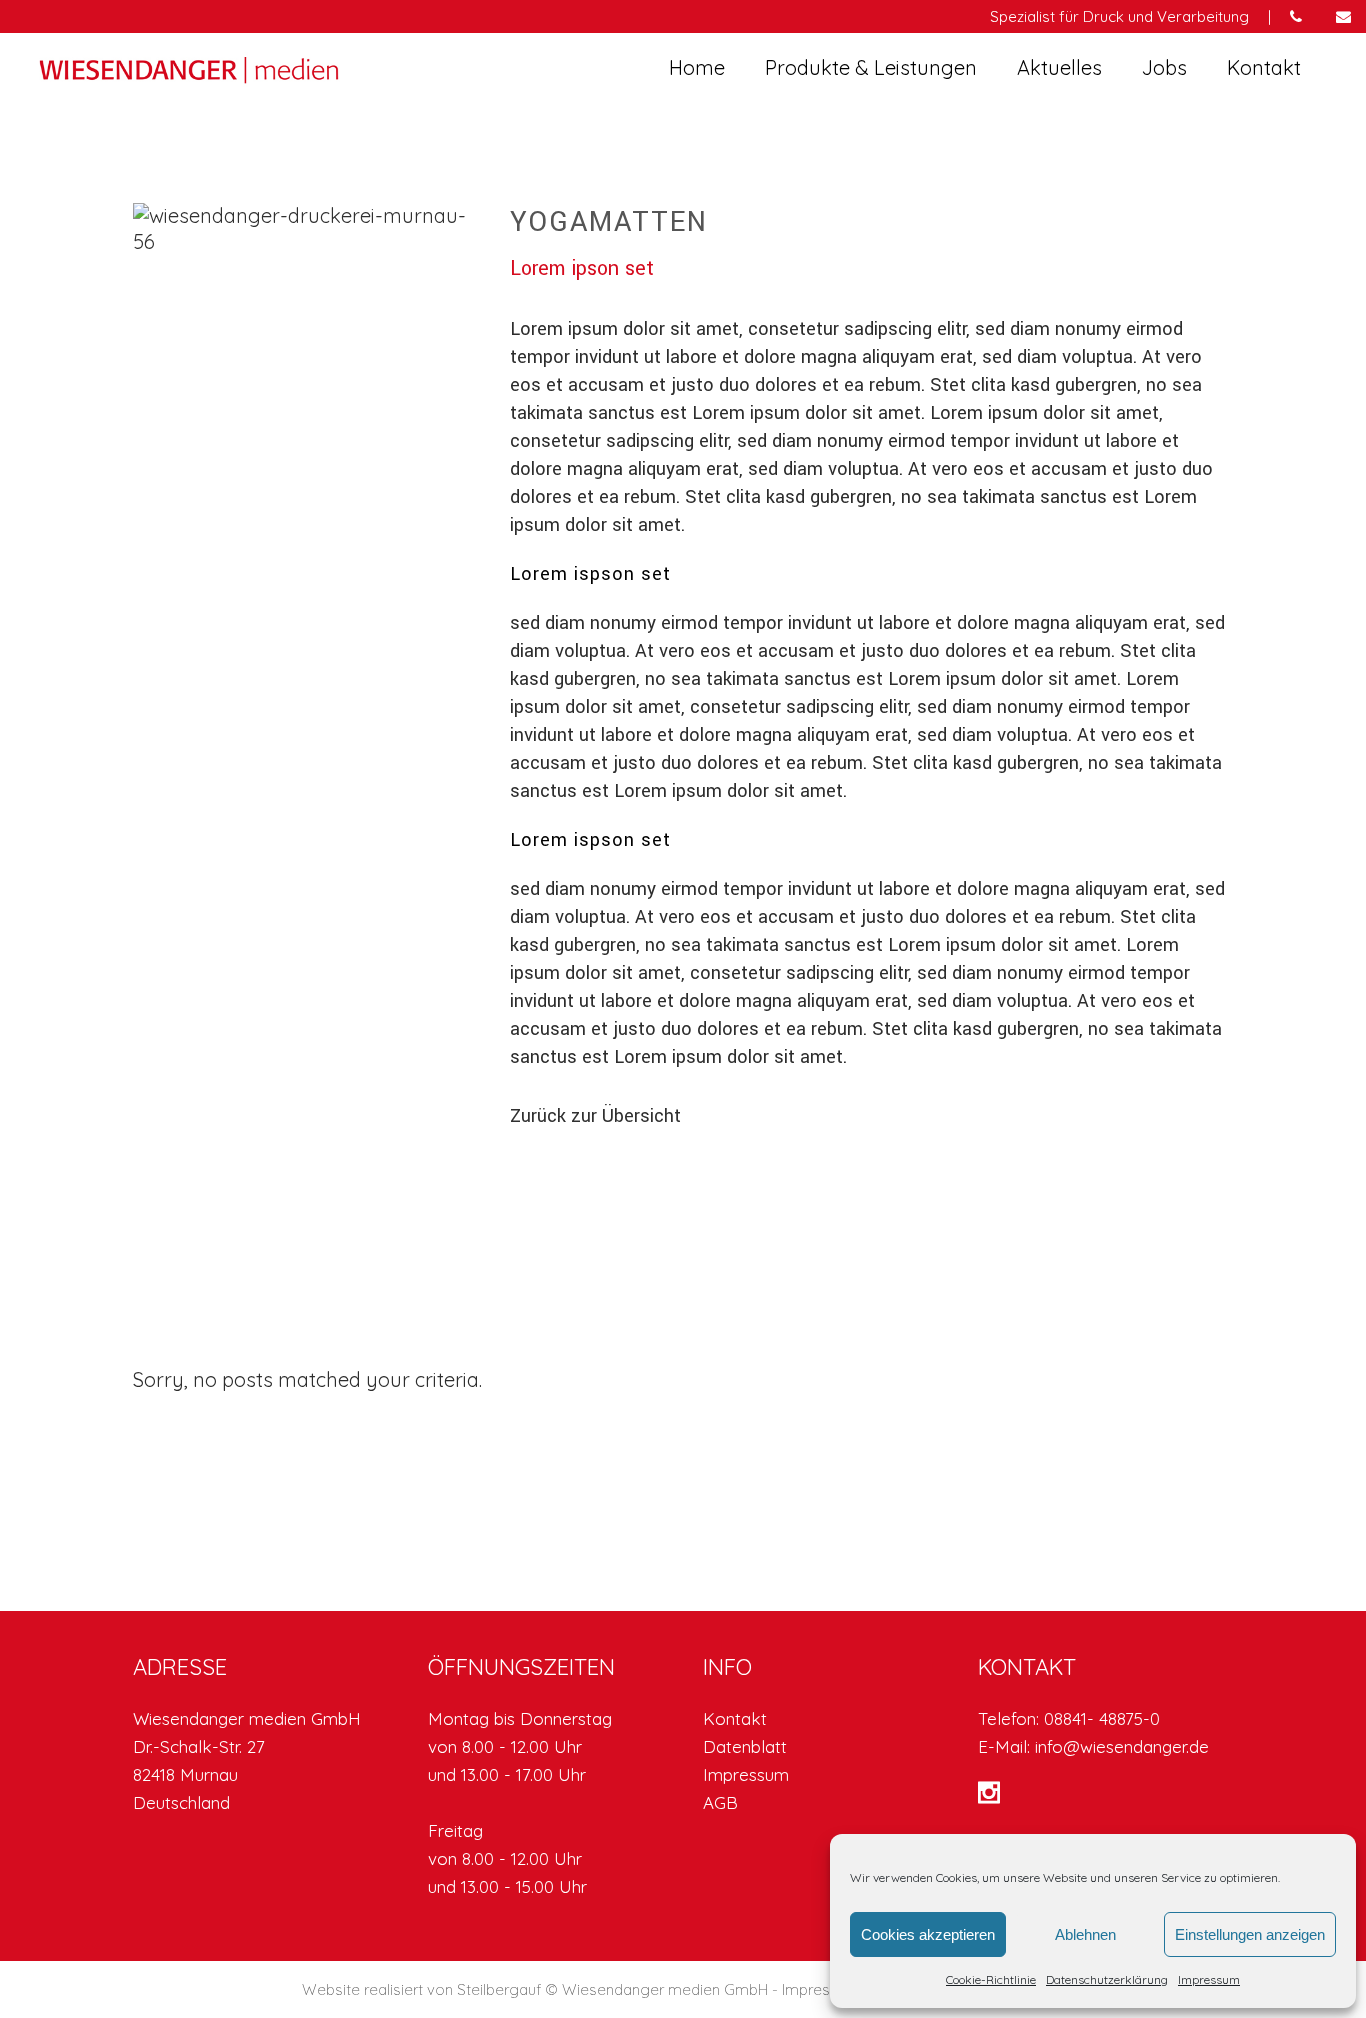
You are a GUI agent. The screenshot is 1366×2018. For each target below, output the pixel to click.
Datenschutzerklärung (1107, 1979)
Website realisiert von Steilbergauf (423, 1989)
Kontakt (735, 1718)
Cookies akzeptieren (928, 1934)
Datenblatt (745, 1746)
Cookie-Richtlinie (991, 1979)
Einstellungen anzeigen (1250, 1934)
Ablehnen (1085, 1934)
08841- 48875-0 (1102, 1718)
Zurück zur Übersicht (595, 1116)
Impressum (1209, 1979)
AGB (720, 1802)
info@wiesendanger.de (1122, 1746)
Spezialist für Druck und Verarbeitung (1119, 16)
